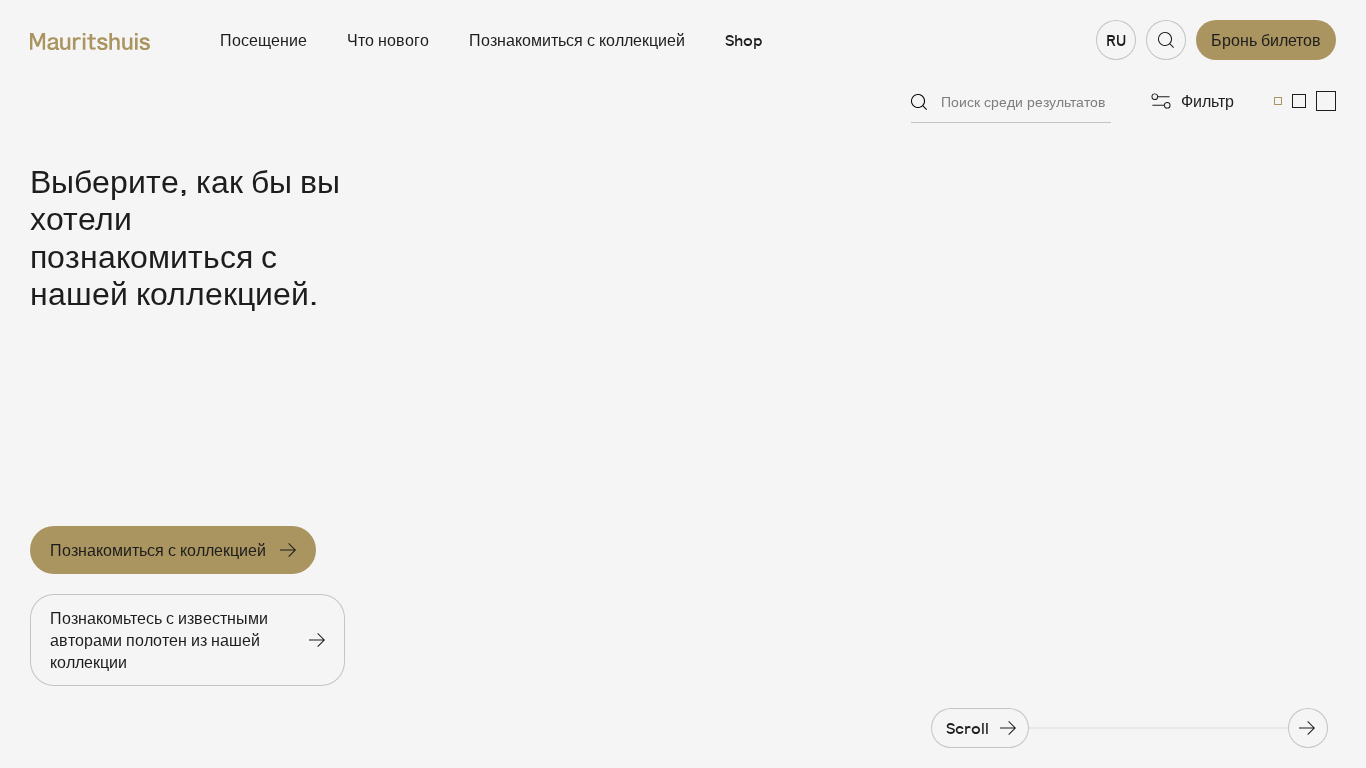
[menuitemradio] (1278, 101)
